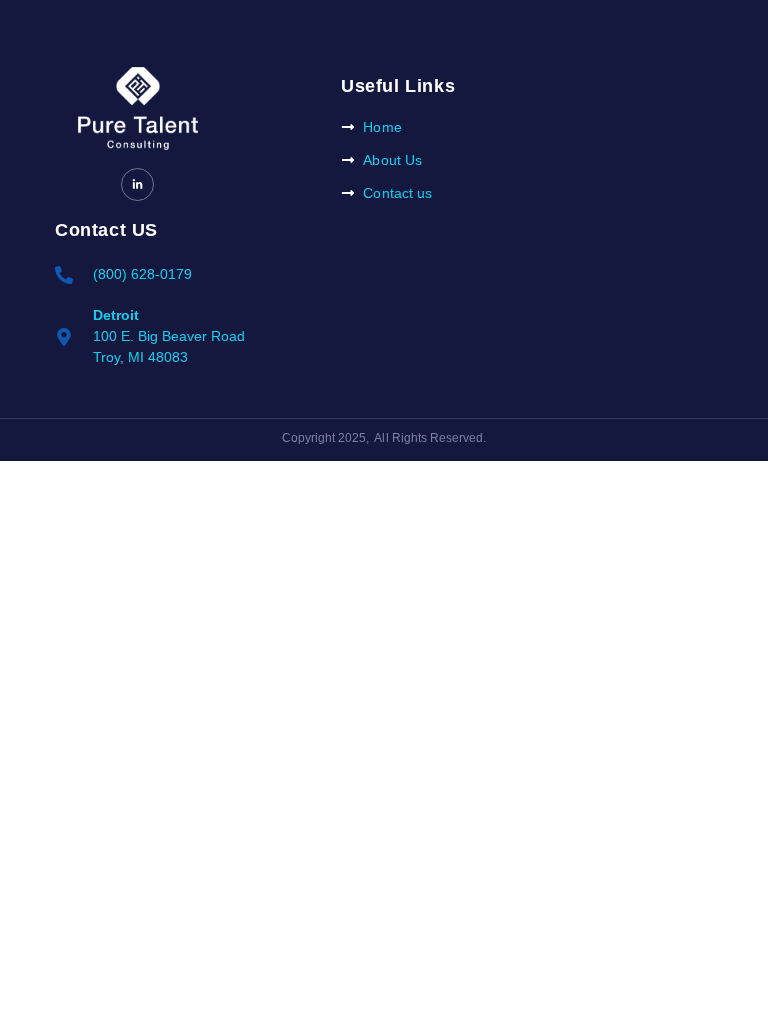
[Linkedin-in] (137, 184)
